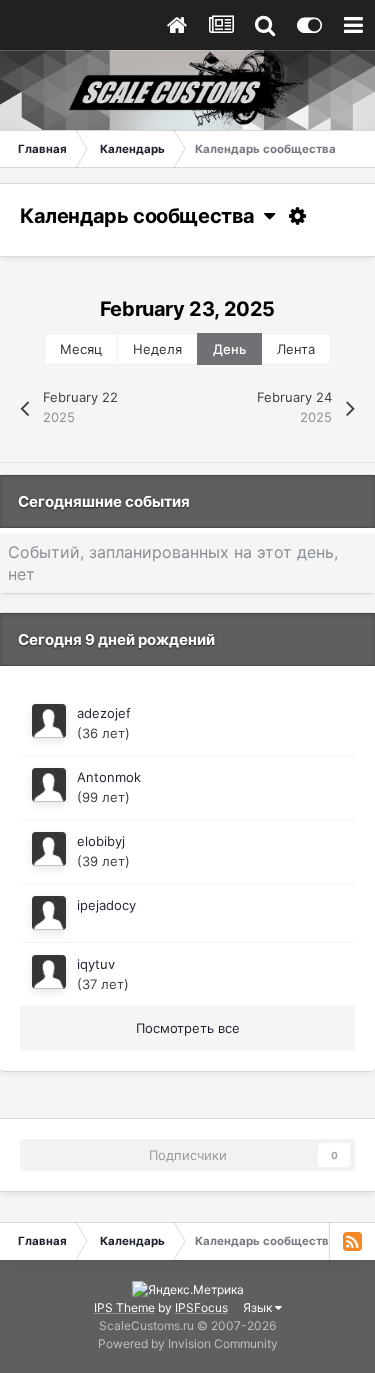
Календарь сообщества (142, 216)
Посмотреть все (188, 1028)
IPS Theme (124, 1307)
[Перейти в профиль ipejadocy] (49, 913)
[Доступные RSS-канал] (352, 1241)
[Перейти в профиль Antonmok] (49, 785)
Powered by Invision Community (188, 1343)
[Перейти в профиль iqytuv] (49, 972)
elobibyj (101, 841)
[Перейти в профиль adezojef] (49, 721)
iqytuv (96, 964)
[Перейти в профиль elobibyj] (49, 849)
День (229, 349)
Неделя (157, 349)
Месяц (81, 349)
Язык (259, 1307)
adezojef (104, 713)
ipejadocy (106, 905)
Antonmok (109, 777)
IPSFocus (201, 1307)
